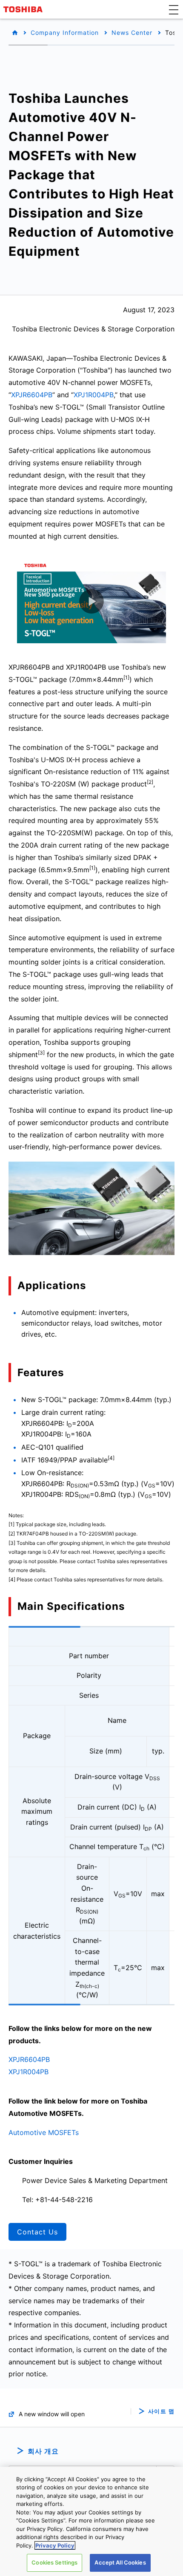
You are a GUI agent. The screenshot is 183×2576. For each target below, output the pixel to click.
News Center (132, 33)
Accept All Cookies (120, 2562)
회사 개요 (43, 2451)
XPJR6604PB (32, 395)
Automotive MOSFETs (44, 2132)
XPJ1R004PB (94, 395)
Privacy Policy (55, 2545)
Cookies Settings (54, 2562)
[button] (174, 9)
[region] (91, 2521)
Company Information (65, 33)
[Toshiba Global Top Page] (24, 9)
